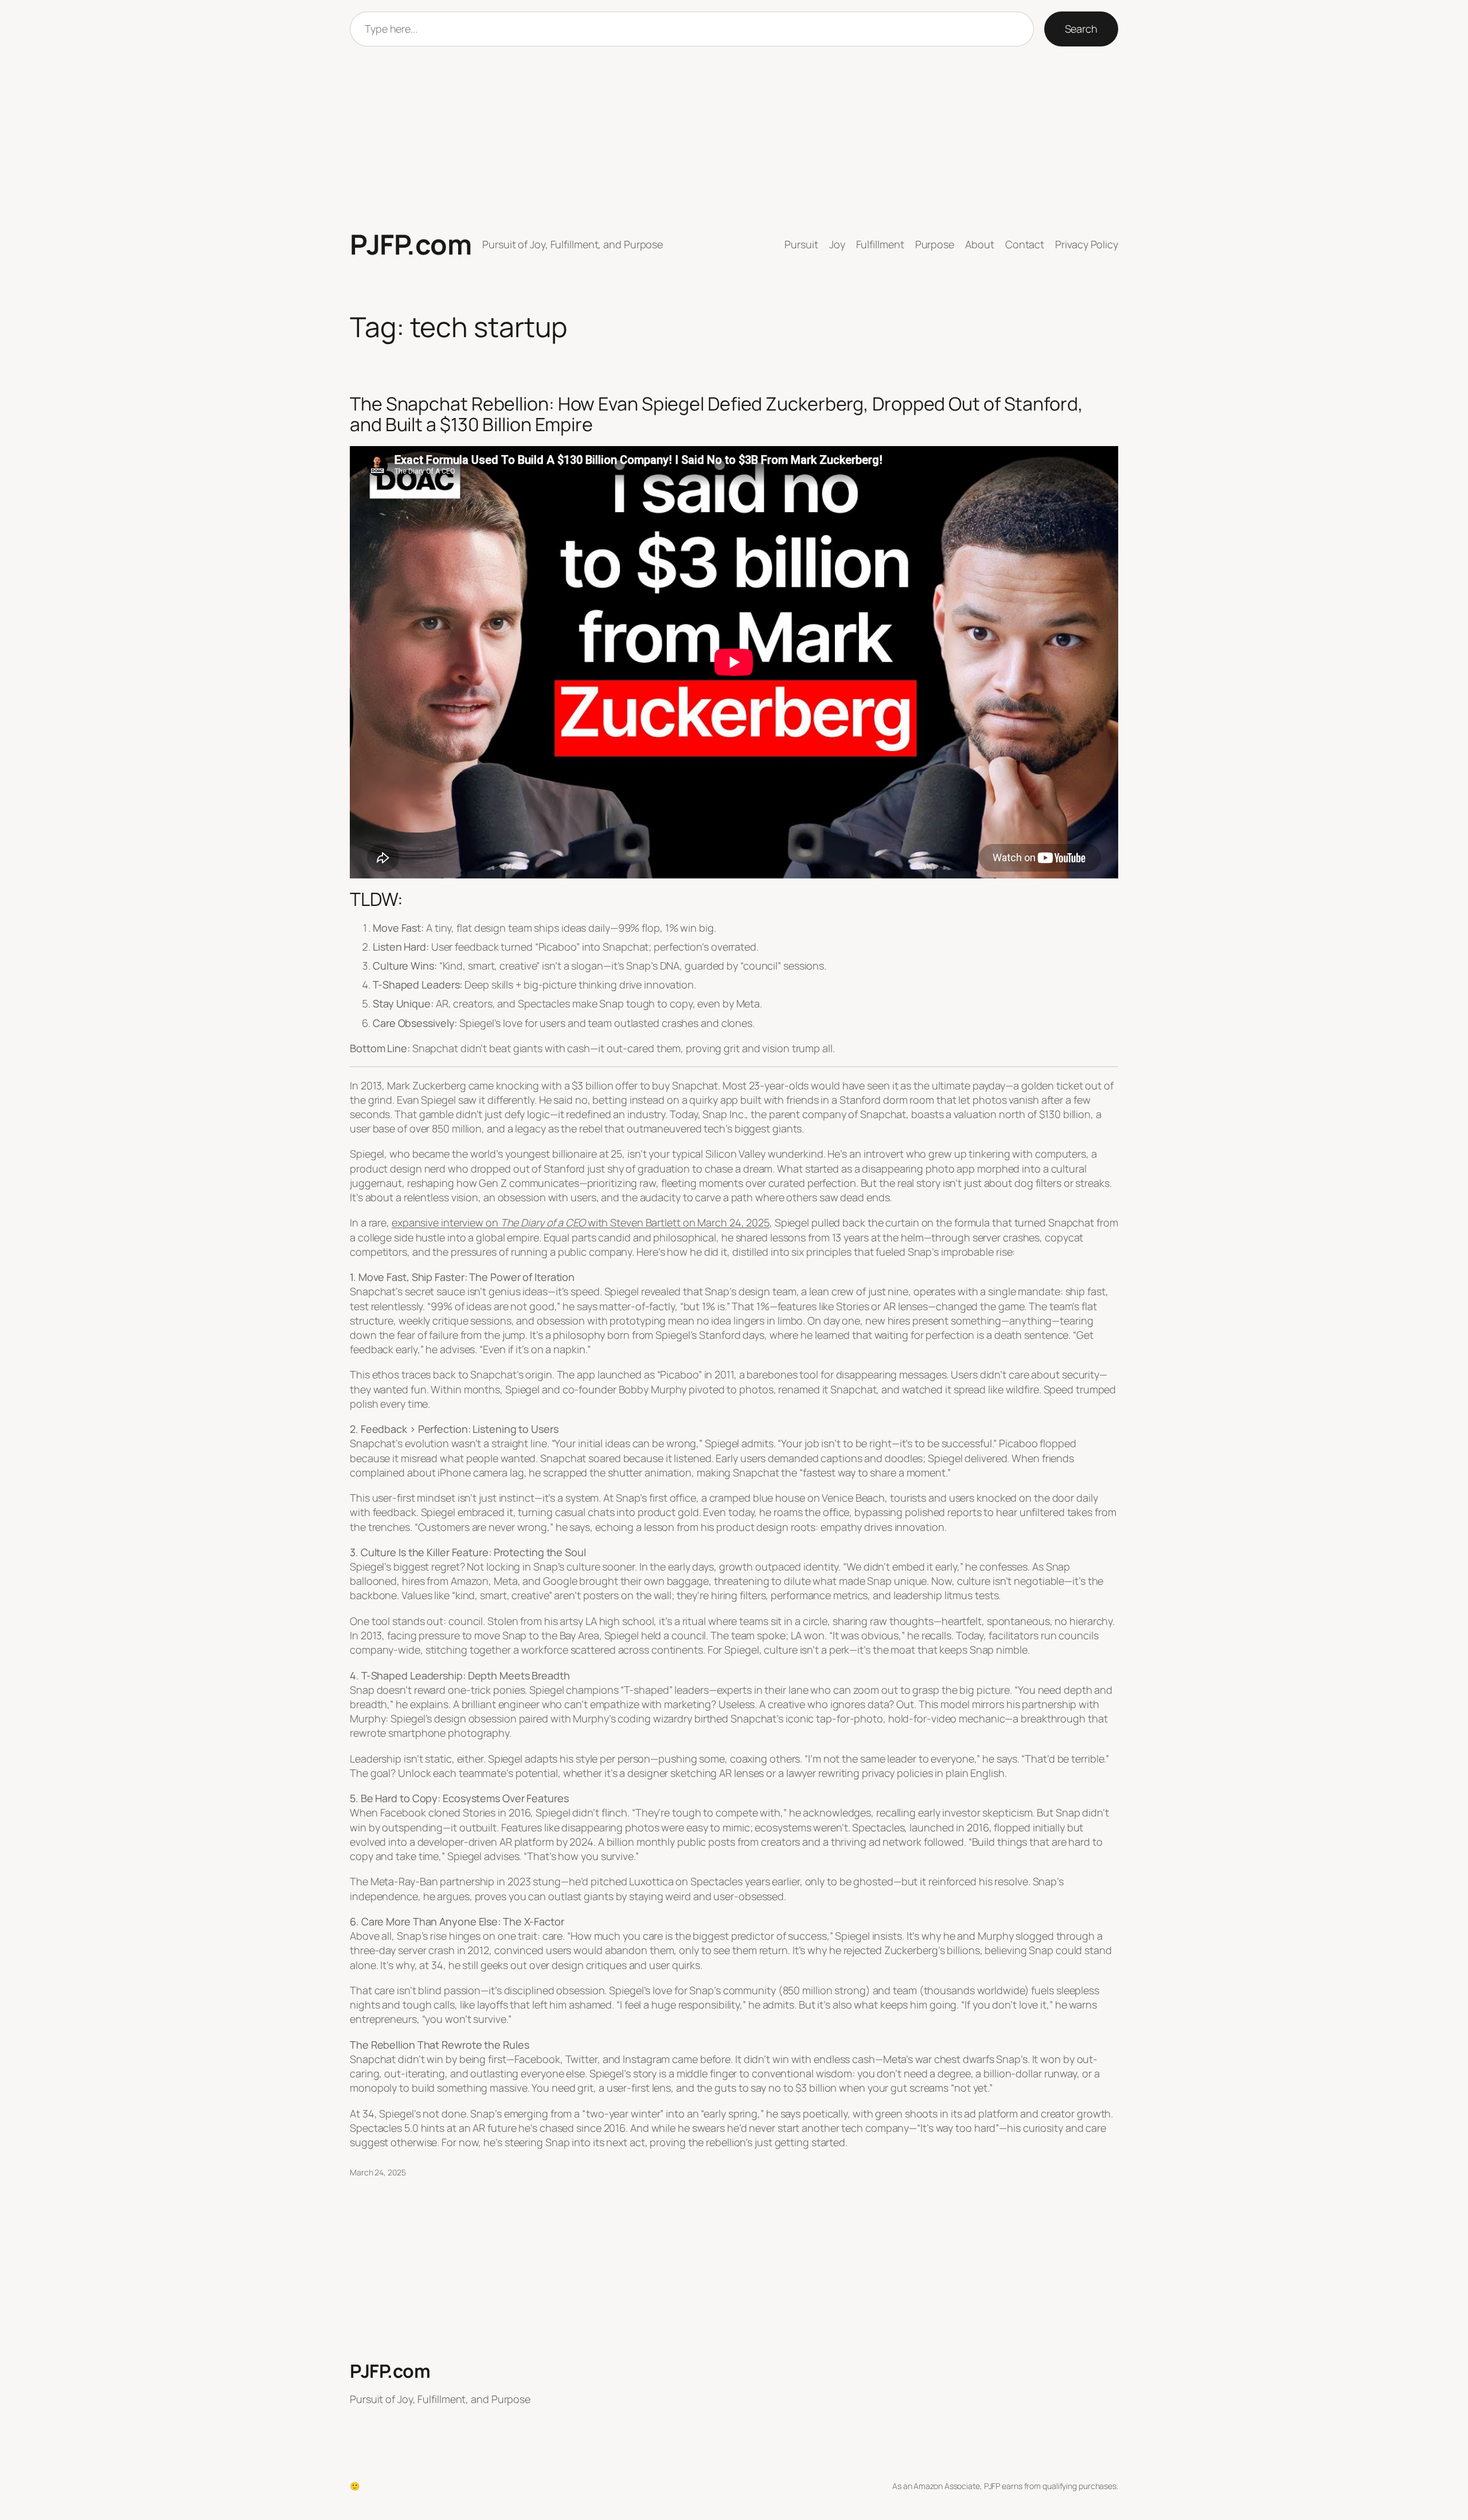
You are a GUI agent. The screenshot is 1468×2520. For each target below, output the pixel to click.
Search (1081, 29)
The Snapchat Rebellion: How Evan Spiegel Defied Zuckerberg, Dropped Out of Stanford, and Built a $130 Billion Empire (717, 414)
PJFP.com (411, 244)
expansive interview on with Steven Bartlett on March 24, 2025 (581, 1222)
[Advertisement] (734, 138)
